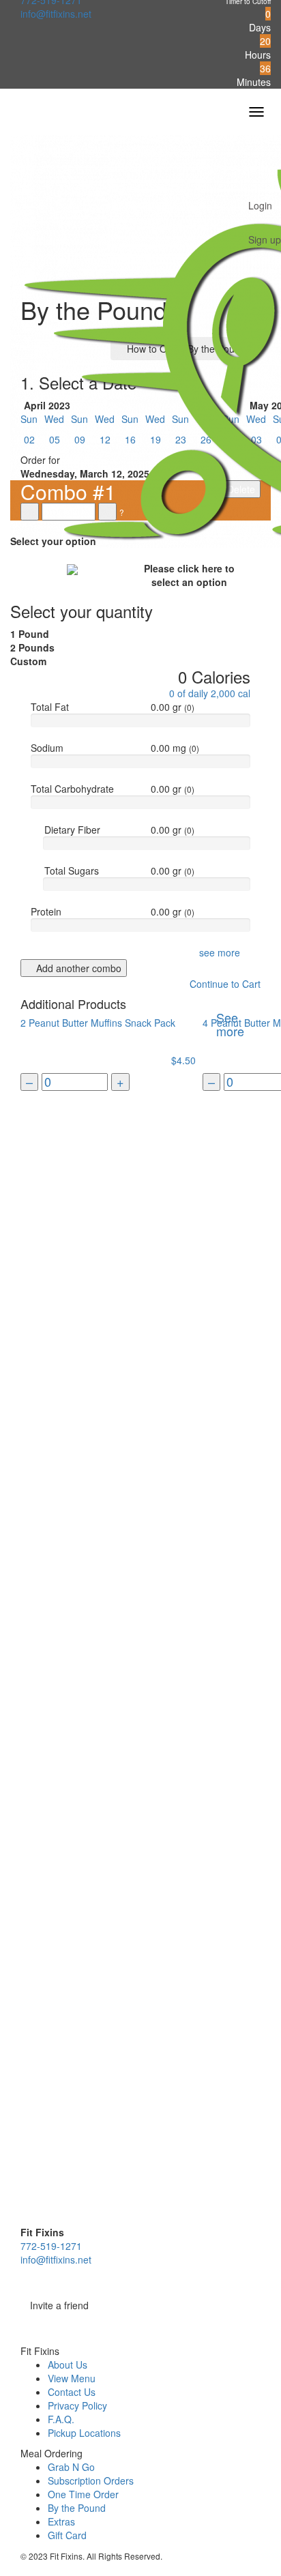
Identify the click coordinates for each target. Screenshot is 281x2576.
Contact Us (72, 2392)
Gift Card (67, 2535)
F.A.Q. (61, 2419)
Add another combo (77, 968)
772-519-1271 (51, 2246)
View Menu (72, 2378)
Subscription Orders (91, 2480)
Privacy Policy (77, 2405)
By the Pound (77, 2508)
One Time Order (83, 2494)
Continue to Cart (224, 984)
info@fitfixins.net (56, 14)
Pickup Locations (84, 2433)
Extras (61, 2521)
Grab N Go (71, 2467)
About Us (68, 2365)
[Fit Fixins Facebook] (140, 2324)
